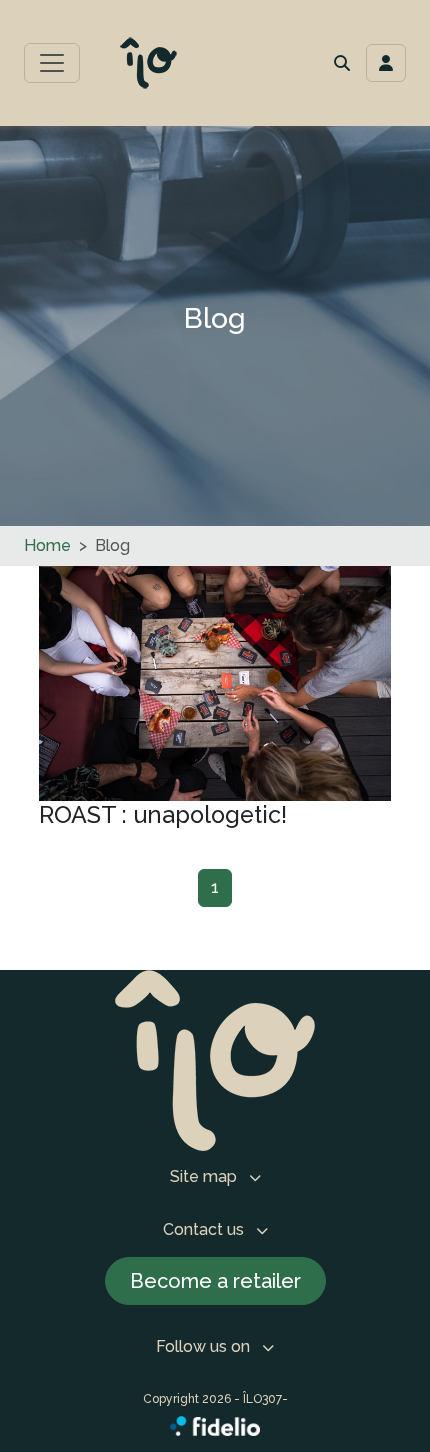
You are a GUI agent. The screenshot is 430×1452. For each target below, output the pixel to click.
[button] (342, 63)
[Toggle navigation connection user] (386, 63)
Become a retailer (215, 1281)
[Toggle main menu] (52, 63)
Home (47, 545)
